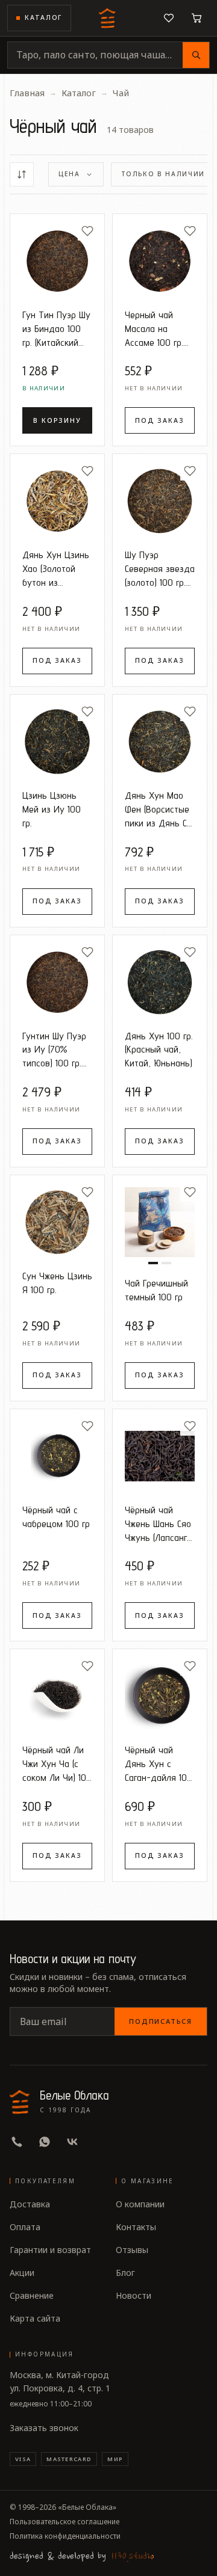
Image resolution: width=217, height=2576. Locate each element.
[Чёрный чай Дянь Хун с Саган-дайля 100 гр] (160, 1696)
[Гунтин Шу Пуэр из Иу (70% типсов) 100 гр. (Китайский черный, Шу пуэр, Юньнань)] (57, 982)
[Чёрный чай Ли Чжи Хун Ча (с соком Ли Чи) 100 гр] (57, 1696)
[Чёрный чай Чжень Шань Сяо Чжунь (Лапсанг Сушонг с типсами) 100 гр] (160, 1456)
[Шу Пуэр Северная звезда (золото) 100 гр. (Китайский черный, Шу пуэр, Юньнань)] (160, 501)
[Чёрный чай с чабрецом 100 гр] (57, 1456)
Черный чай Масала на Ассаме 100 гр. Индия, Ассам (154, 329)
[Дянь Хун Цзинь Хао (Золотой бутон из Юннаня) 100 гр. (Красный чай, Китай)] (57, 501)
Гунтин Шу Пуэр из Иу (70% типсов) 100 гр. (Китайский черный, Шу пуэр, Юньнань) (54, 1050)
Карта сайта (35, 2318)
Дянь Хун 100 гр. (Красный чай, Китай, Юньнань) (159, 1050)
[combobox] (95, 55)
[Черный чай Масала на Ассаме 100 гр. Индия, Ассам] (160, 261)
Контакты (136, 2227)
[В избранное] (87, 231)
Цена (69, 174)
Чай (121, 93)
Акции (22, 2273)
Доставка (30, 2204)
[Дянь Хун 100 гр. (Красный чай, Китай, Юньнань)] (160, 982)
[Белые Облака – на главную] (108, 18)
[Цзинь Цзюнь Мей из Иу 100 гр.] (57, 742)
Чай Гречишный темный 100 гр (156, 1290)
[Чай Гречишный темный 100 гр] (160, 1222)
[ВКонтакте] (72, 2142)
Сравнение (32, 2295)
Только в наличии (163, 174)
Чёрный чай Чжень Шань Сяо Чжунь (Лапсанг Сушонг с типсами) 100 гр (158, 1524)
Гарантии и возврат (50, 2250)
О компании (140, 2204)
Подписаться (161, 2021)
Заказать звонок (44, 2428)
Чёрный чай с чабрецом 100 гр (56, 1517)
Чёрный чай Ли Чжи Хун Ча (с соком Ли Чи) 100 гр (57, 1764)
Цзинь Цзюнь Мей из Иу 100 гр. (52, 809)
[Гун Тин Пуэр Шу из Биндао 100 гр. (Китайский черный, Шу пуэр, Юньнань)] (57, 261)
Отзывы (132, 2250)
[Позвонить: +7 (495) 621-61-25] (17, 2142)
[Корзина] (197, 18)
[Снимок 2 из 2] (166, 1263)
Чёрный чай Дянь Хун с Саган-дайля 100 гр (159, 1764)
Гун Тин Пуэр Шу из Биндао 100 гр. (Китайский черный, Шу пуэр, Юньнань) (56, 329)
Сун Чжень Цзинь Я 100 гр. (57, 1283)
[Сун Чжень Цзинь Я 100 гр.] (57, 1222)
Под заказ (159, 420)
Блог (125, 2273)
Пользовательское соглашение (64, 2522)
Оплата (25, 2227)
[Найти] (196, 55)
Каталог (43, 17)
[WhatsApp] (45, 2142)
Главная (27, 93)
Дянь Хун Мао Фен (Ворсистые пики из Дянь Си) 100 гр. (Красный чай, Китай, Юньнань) (159, 809)
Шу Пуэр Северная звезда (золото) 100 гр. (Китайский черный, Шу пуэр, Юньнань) (160, 569)
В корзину (57, 420)
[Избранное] (169, 18)
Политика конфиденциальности (65, 2536)
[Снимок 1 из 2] (153, 1263)
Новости (134, 2295)
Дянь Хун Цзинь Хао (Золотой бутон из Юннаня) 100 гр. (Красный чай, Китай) (56, 569)
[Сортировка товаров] (22, 174)
